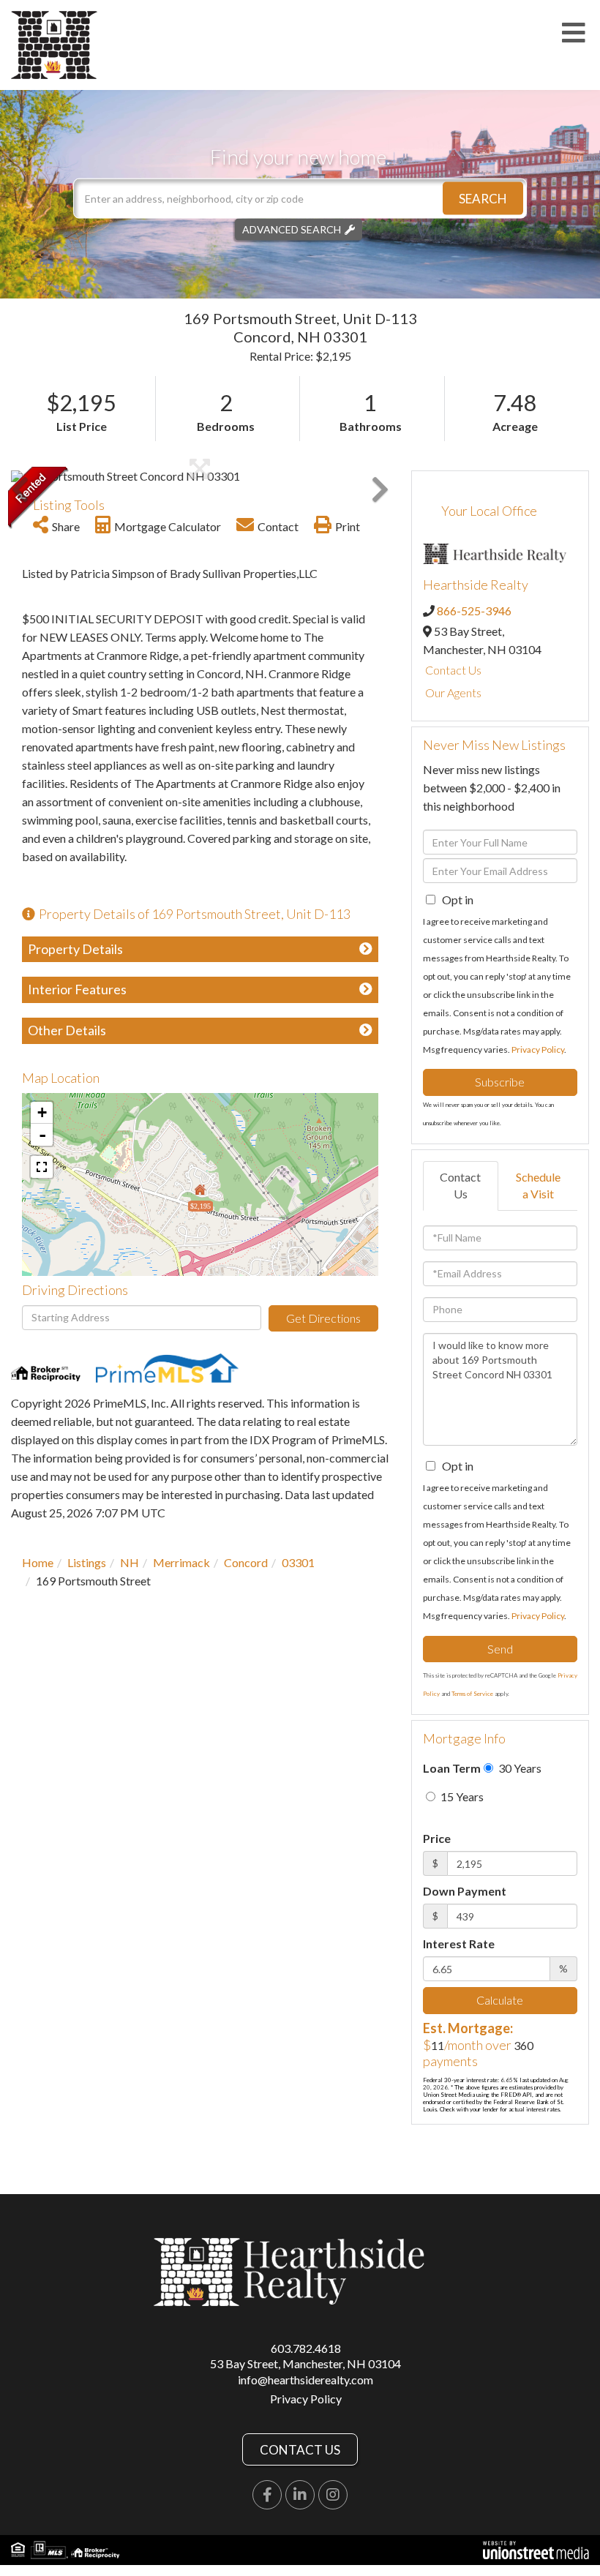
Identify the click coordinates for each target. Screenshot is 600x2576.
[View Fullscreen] (42, 1167)
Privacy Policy (538, 1049)
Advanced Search (292, 229)
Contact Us (453, 670)
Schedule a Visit (538, 1185)
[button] (483, 199)
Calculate (500, 2000)
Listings (87, 1562)
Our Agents (453, 692)
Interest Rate (459, 1944)
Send (500, 1649)
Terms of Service (472, 1694)
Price (437, 1838)
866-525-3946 (474, 611)
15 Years (461, 1796)
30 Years (519, 1768)
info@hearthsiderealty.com (305, 2380)
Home (38, 1562)
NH (130, 1562)
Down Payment (465, 1891)
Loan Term (452, 1768)
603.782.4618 (306, 2348)
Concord (246, 1562)
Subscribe (500, 1082)
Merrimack (181, 1562)
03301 (298, 1562)
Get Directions (323, 1318)
